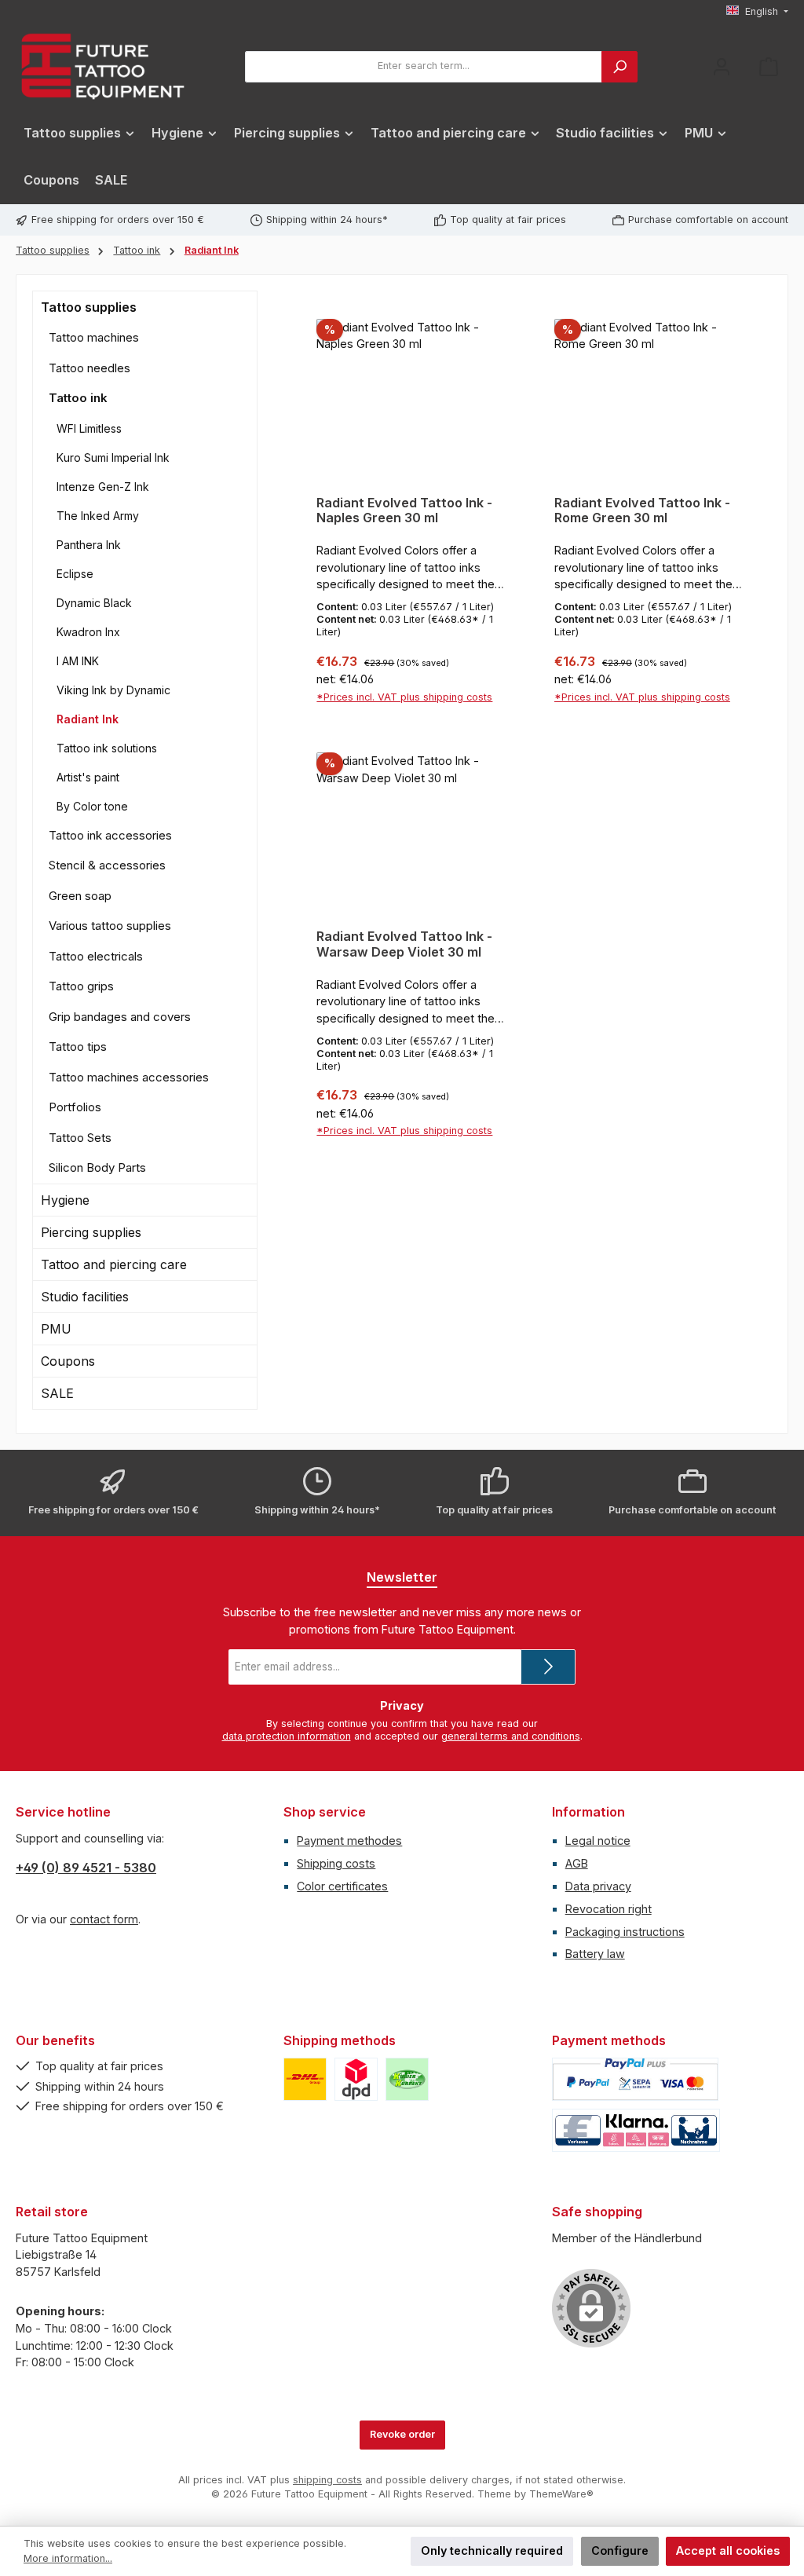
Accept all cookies (728, 2550)
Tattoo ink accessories (110, 835)
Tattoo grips (81, 986)
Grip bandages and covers (120, 1017)
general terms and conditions (511, 1736)
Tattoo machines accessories (129, 1077)
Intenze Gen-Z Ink (103, 487)
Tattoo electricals (96, 956)
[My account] (722, 66)
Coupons (68, 1361)
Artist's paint (88, 777)
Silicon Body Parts (97, 1167)
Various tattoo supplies (110, 926)
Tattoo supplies (89, 307)
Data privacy (598, 1886)
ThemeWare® (561, 2494)
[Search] (619, 67)
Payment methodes (349, 1841)
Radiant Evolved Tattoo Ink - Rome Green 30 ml (642, 511)
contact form (104, 1919)
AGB (577, 1863)
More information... (68, 2558)
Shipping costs (336, 1863)
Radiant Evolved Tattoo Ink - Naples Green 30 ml (404, 511)
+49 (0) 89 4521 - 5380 (86, 1868)
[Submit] (548, 1667)
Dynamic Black (94, 603)
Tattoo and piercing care (114, 1264)
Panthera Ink (89, 545)
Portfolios (75, 1107)
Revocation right (608, 1909)
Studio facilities (85, 1297)
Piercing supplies (91, 1232)
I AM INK (78, 661)
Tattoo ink (78, 398)
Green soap (80, 896)
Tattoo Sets (80, 1138)
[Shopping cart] (769, 66)
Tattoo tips (78, 1046)
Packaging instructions (625, 1932)
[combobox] (424, 67)
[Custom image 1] (305, 2079)
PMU (56, 1329)
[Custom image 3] (407, 2079)
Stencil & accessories (107, 865)
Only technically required (492, 2550)
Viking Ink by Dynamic (113, 690)
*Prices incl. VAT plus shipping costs (404, 697)
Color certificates (342, 1886)
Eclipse (75, 574)
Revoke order (402, 2434)
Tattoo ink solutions (107, 748)
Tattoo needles (90, 368)
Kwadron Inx (88, 632)
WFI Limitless (89, 428)
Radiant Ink (88, 719)
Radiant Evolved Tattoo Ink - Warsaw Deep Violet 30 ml (404, 944)
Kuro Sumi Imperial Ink (113, 457)
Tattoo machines (94, 337)
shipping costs (327, 2480)
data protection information (287, 1736)
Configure (620, 2550)
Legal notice (598, 1841)
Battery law (595, 1954)
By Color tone (92, 806)
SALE (57, 1393)
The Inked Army (98, 516)
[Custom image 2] (356, 2079)
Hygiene (65, 1200)
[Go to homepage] (102, 66)
